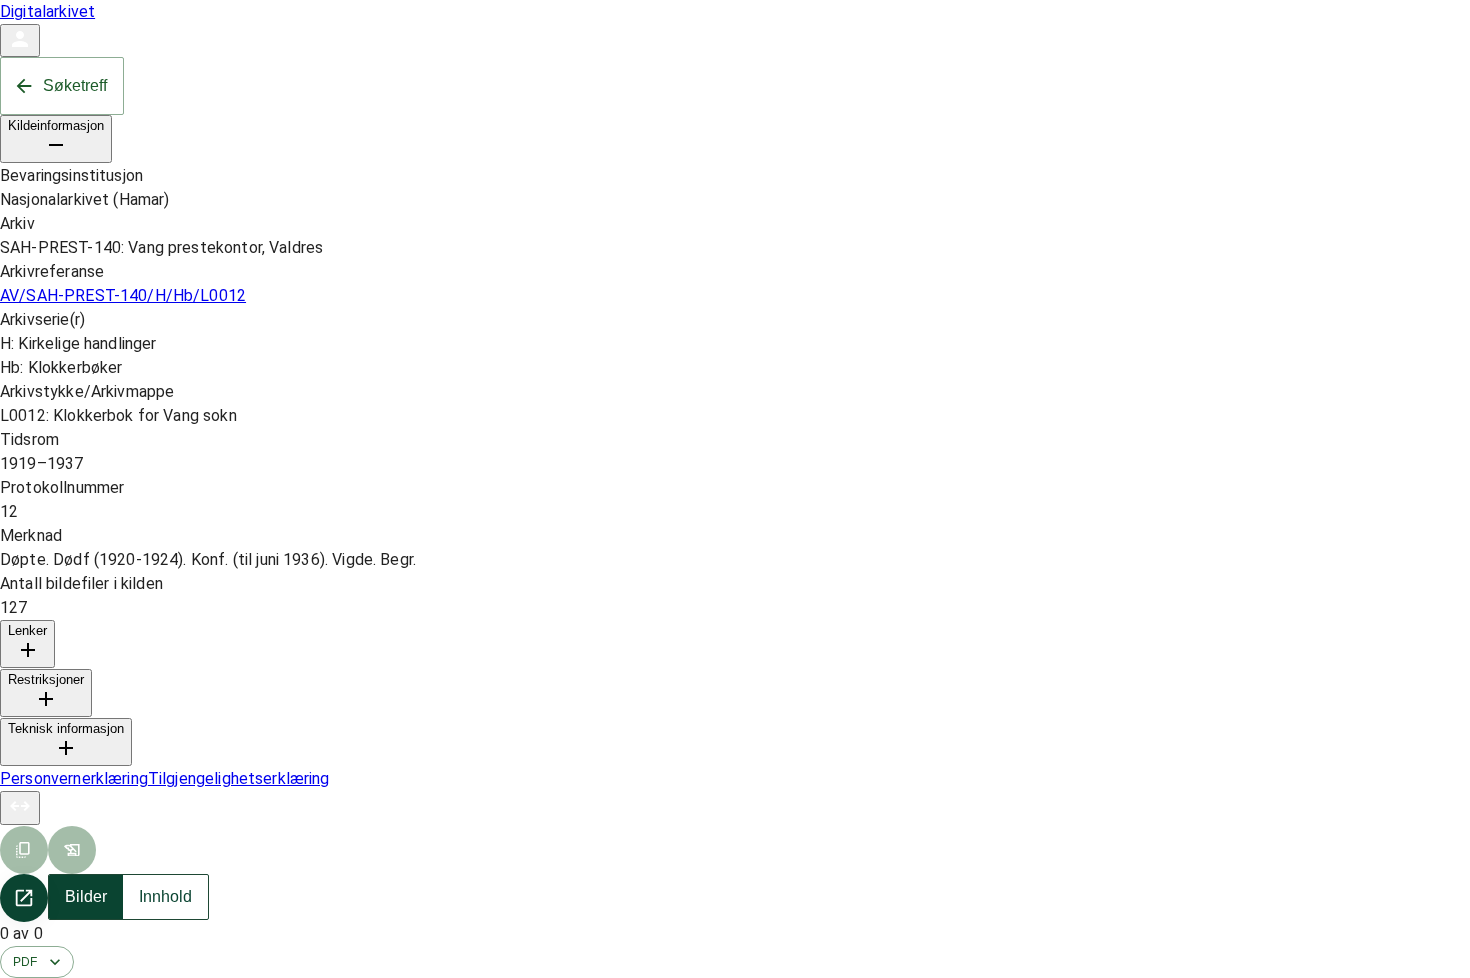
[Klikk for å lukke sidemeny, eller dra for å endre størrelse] (20, 808)
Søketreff (75, 85)
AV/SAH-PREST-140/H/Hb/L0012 (123, 295)
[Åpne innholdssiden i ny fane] (24, 898)
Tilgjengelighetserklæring (239, 778)
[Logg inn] (20, 40)
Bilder (86, 896)
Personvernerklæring (74, 778)
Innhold (165, 896)
